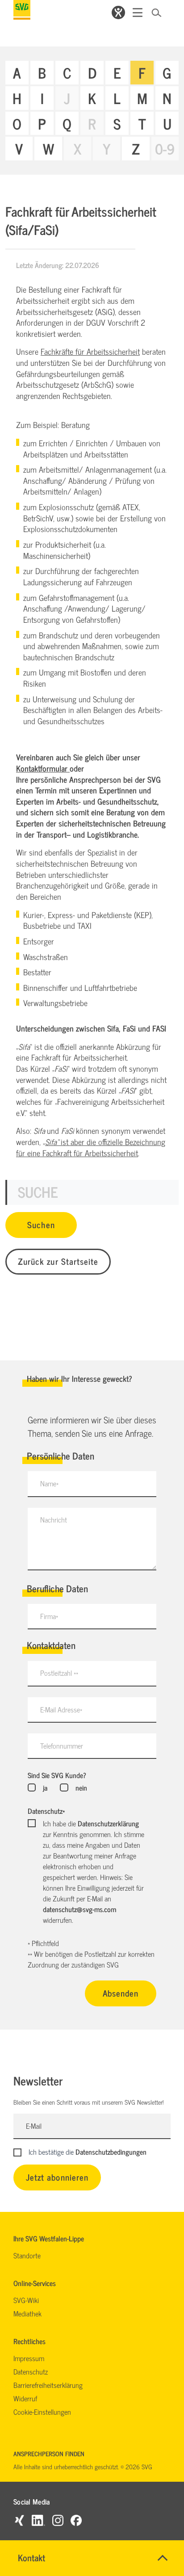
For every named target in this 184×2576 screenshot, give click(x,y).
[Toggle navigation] (138, 13)
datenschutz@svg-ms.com (79, 1909)
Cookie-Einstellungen (42, 2412)
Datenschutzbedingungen (111, 2152)
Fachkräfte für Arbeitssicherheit (90, 351)
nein (81, 1787)
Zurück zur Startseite (58, 1261)
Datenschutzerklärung (108, 1823)
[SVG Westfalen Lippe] (22, 10)
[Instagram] (58, 2520)
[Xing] (19, 2520)
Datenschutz (46, 1811)
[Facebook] (76, 2520)
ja (45, 1787)
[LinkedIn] (38, 2520)
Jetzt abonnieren (57, 2177)
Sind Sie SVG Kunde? (57, 1775)
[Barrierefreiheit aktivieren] (118, 13)
